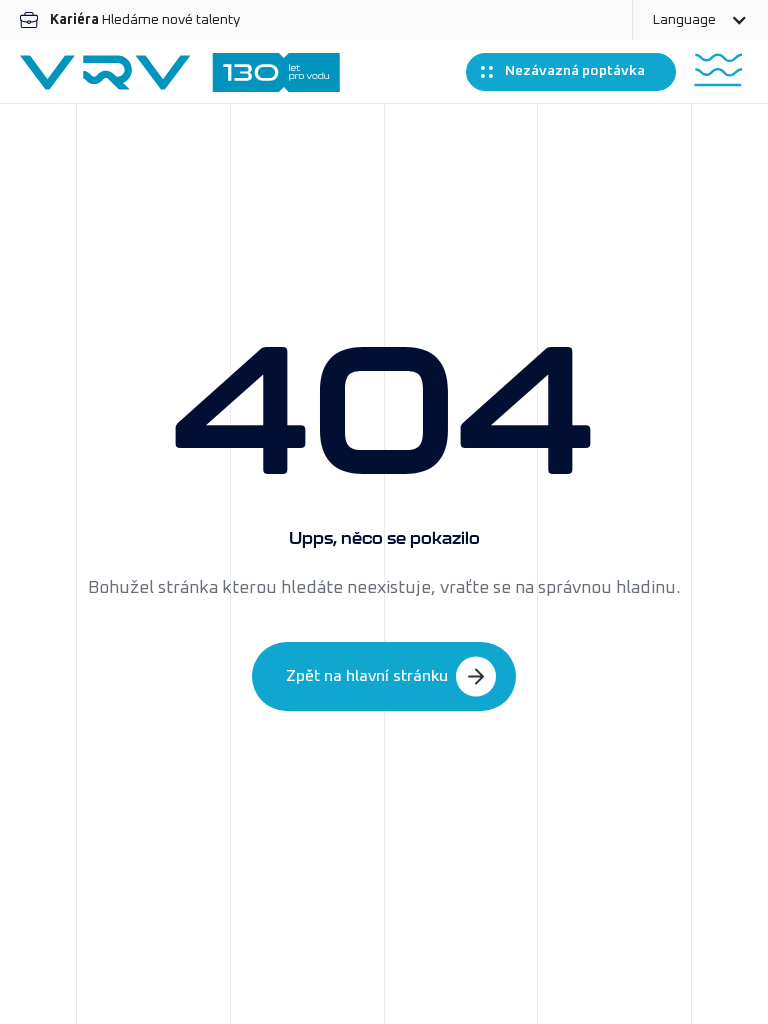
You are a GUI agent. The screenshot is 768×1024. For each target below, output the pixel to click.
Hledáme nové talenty (145, 20)
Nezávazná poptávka (575, 71)
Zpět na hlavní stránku (367, 676)
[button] (700, 20)
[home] (180, 72)
